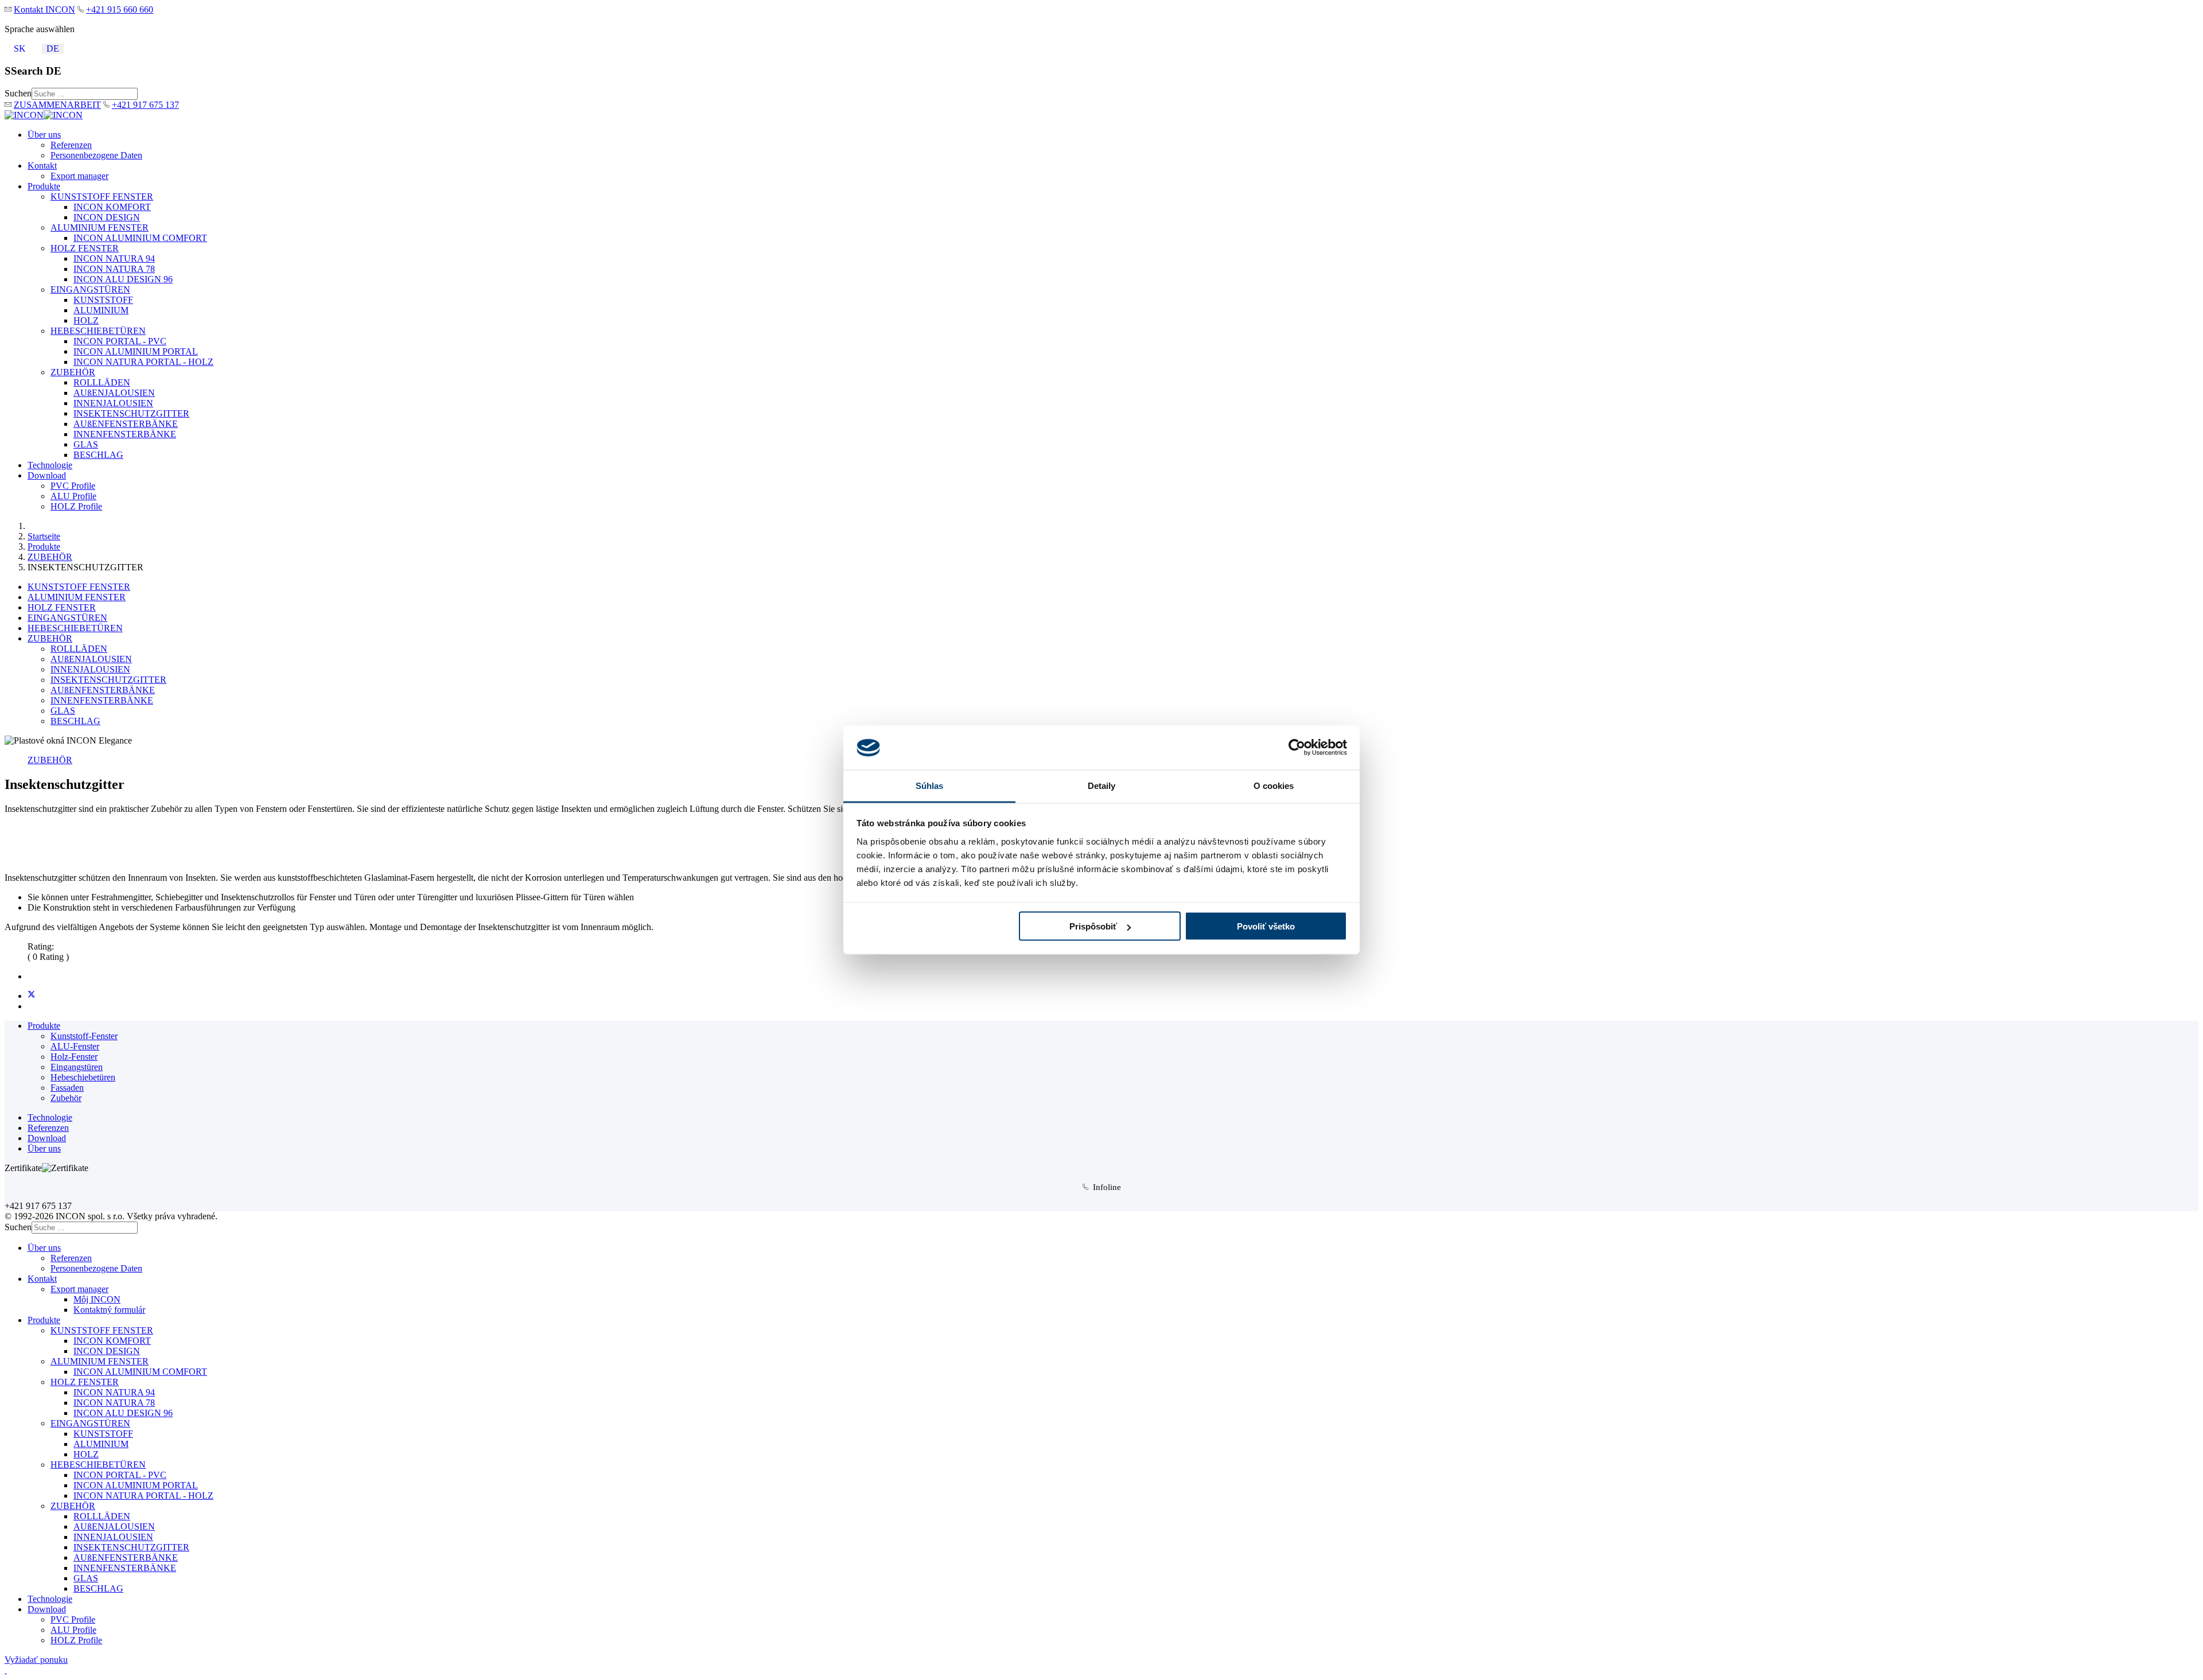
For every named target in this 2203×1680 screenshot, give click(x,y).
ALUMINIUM (101, 310)
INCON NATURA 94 (114, 258)
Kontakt (42, 166)
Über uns (44, 135)
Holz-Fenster (74, 1057)
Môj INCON (97, 1299)
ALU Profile (73, 496)
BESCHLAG (98, 455)
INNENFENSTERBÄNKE (125, 434)
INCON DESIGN (107, 217)
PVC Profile (73, 486)
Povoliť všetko (1266, 926)
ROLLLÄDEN (102, 382)
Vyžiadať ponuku (36, 1660)
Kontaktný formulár (109, 1310)
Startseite (44, 536)
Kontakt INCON (44, 9)
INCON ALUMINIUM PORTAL (136, 351)
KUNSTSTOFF (103, 300)
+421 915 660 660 (120, 9)
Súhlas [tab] (930, 785)
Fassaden (67, 1088)
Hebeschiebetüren (83, 1077)
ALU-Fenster (75, 1046)
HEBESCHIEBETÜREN (98, 331)
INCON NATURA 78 (114, 269)
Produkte (44, 186)
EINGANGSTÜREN (90, 289)
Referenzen (71, 145)
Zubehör (66, 1098)
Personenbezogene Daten (96, 155)
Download (47, 475)
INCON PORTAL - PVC (120, 341)
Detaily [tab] (1102, 785)
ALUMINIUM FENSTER (100, 227)
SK (20, 48)
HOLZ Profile (76, 506)
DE (53, 48)
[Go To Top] (6, 1670)
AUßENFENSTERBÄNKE (126, 424)
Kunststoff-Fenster (84, 1036)
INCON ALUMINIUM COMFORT (140, 238)
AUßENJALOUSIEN (114, 393)
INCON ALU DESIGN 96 (123, 279)
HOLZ (86, 320)
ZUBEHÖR (73, 372)
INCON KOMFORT (112, 207)
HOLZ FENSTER (85, 248)
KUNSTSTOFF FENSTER (102, 197)
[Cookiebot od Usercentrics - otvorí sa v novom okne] (1297, 748)
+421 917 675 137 (145, 105)
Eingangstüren (77, 1067)
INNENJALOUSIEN (113, 403)
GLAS (86, 444)
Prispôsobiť (1093, 926)
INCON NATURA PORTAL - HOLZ (143, 362)
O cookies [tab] (1274, 785)
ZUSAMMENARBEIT (57, 105)
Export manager (79, 176)
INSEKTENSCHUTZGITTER (131, 413)
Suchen (18, 93)
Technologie (50, 465)
